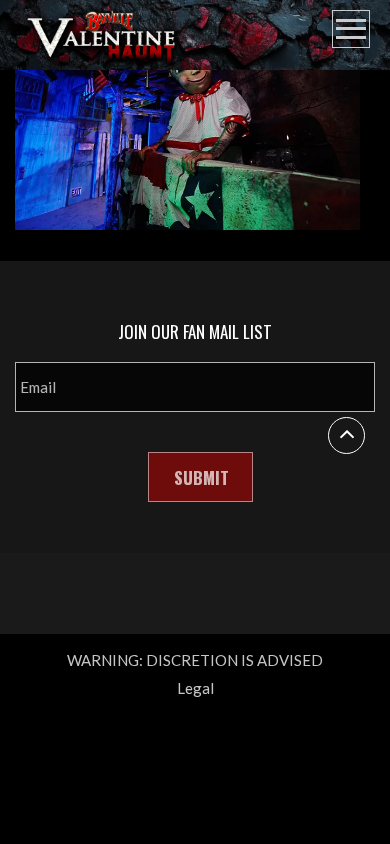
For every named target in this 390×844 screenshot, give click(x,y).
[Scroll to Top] (346, 435)
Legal (195, 688)
